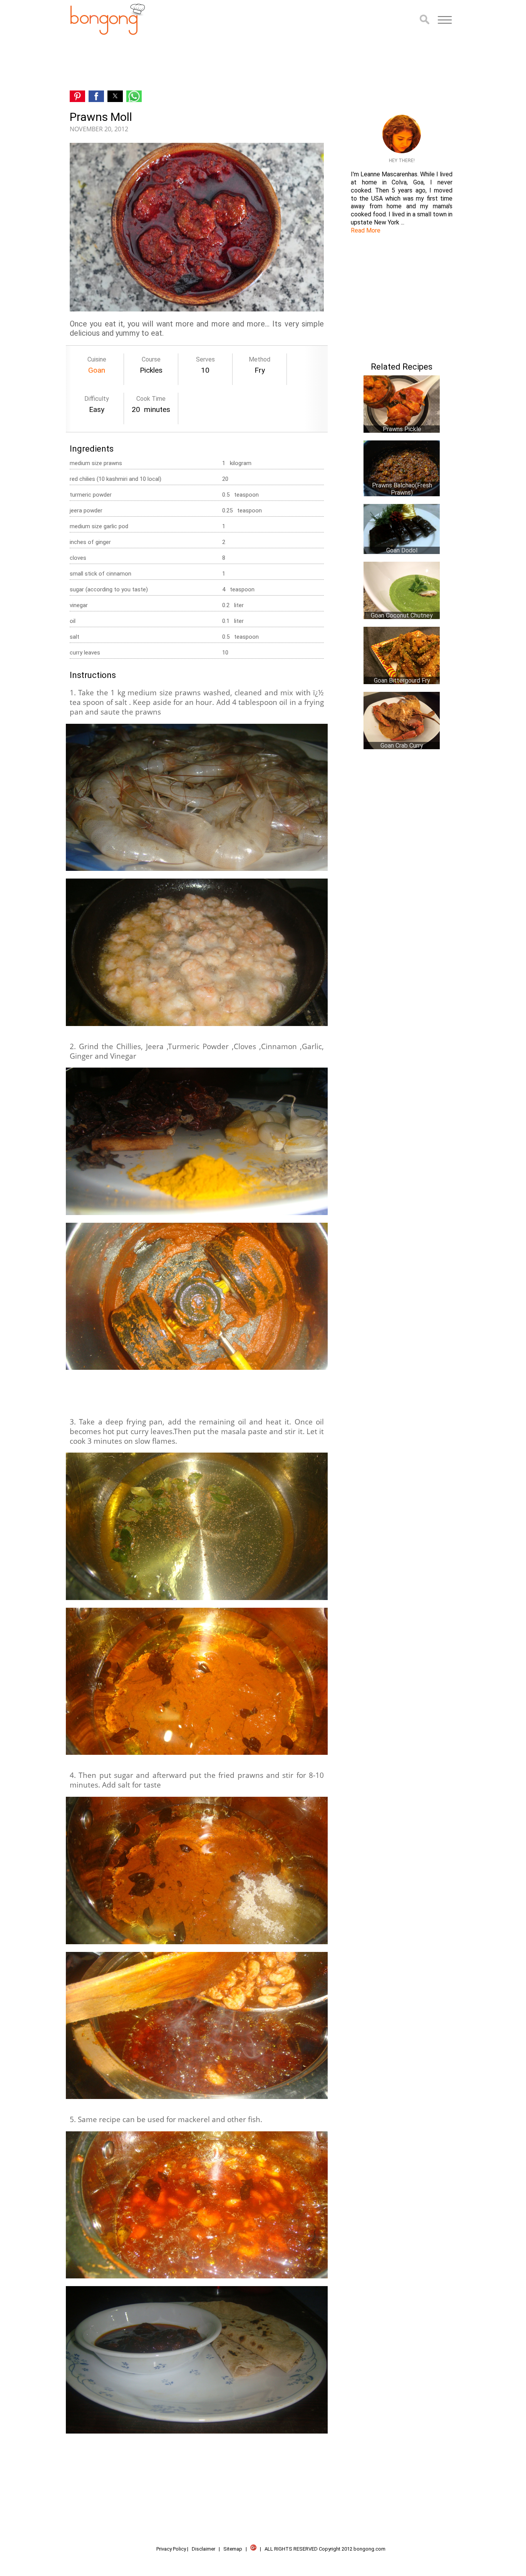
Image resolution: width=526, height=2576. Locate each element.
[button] (445, 20)
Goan (97, 370)
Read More (366, 230)
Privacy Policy (171, 2549)
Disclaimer (204, 2549)
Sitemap (233, 2549)
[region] (197, 63)
